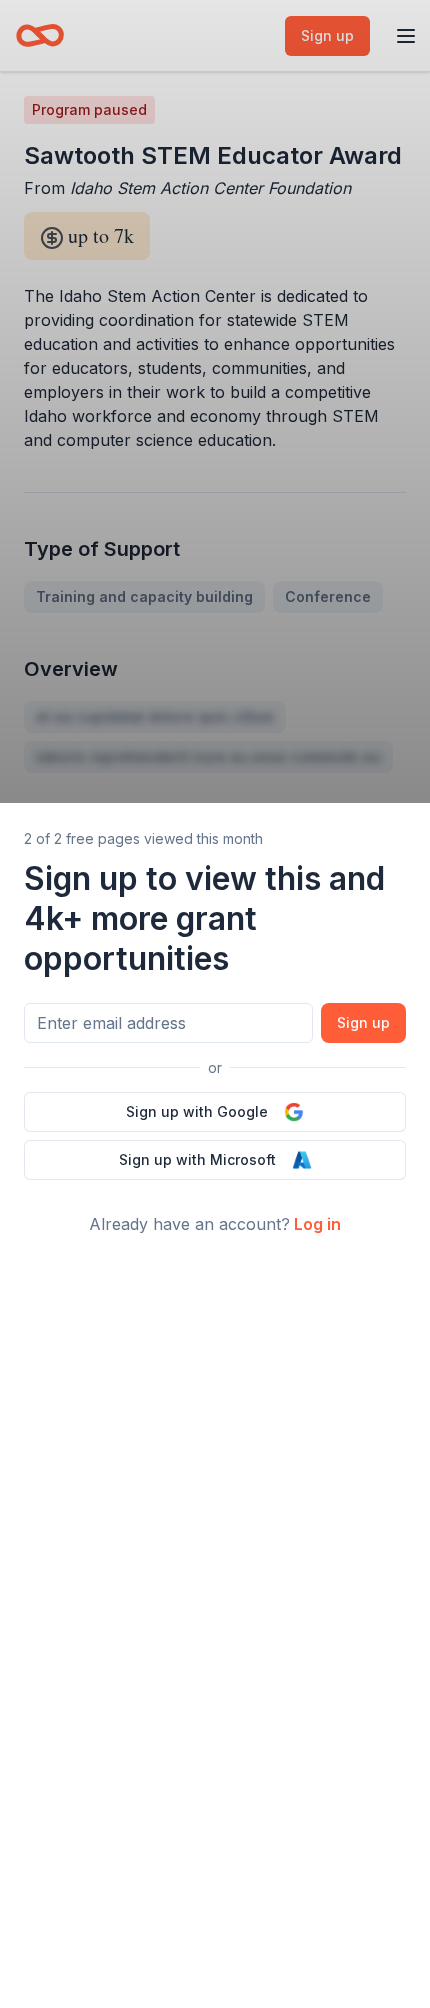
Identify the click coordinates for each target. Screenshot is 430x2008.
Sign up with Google (197, 1111)
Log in (317, 1224)
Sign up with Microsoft (197, 1159)
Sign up (363, 1022)
